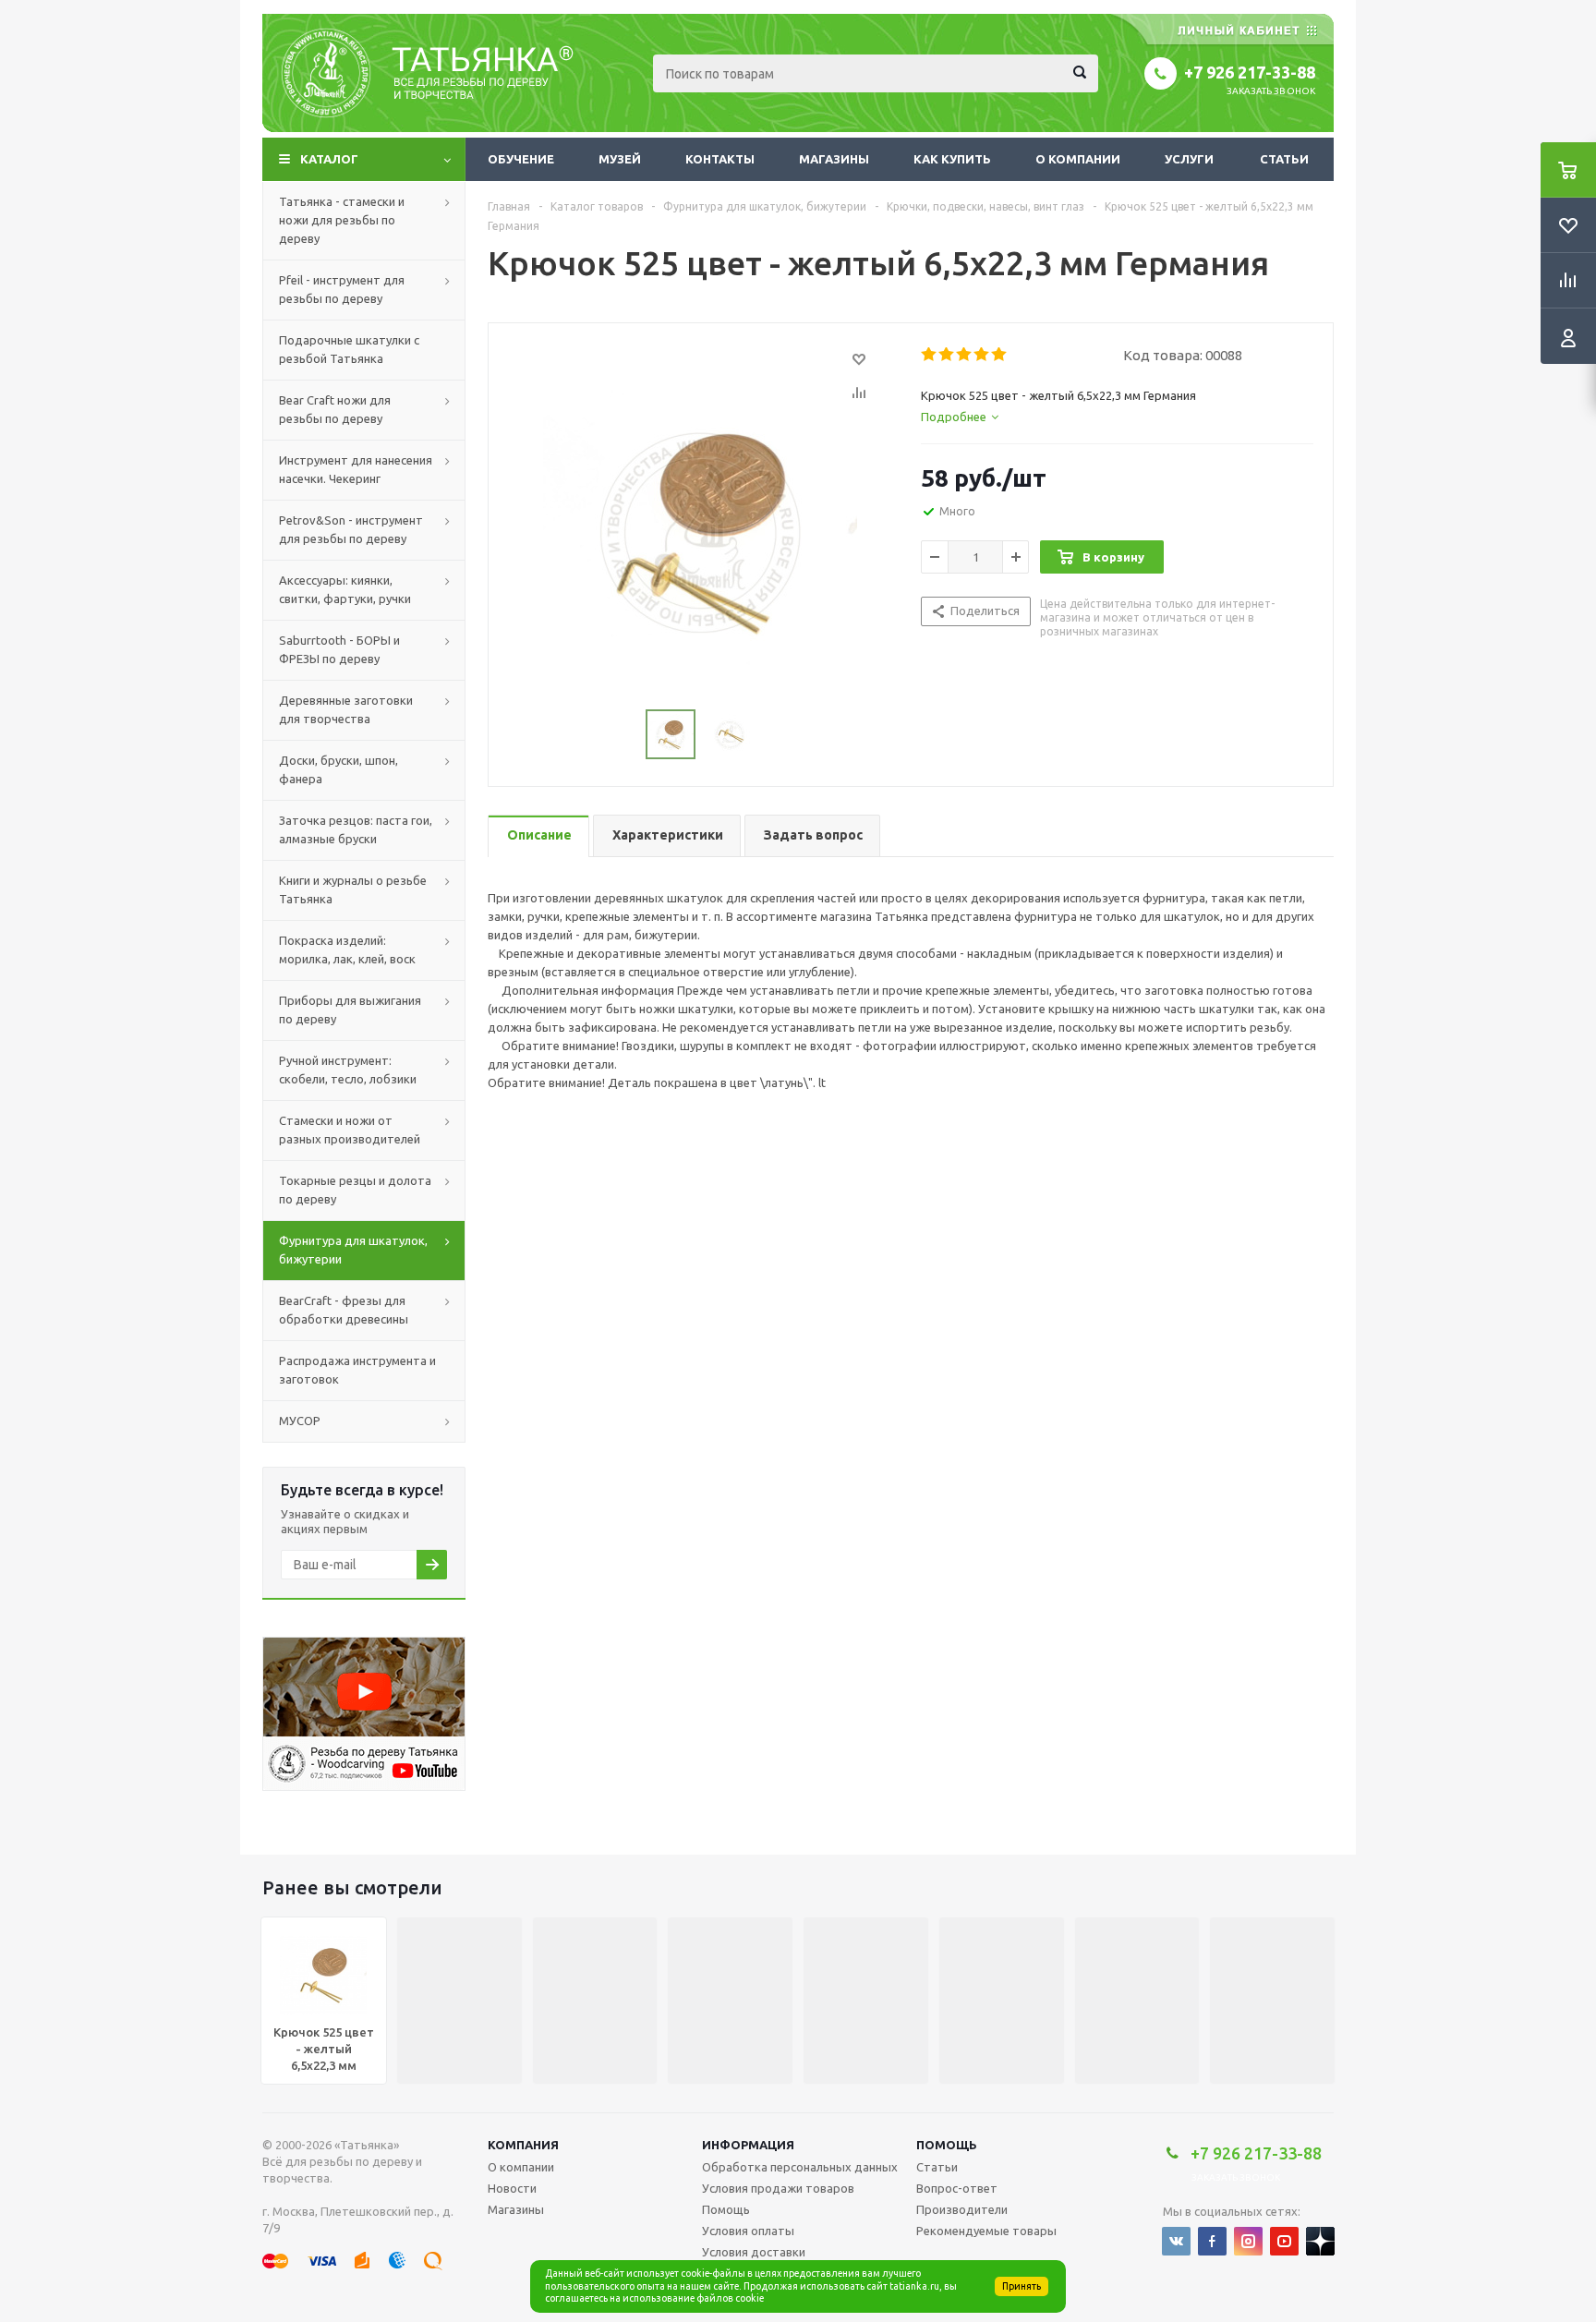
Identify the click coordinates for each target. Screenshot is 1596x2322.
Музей (620, 159)
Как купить (952, 159)
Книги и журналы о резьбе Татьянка (353, 889)
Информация (748, 2145)
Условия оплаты (748, 2231)
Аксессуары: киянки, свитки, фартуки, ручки (345, 589)
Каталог (329, 159)
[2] (947, 355)
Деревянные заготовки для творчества (346, 709)
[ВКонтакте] (1176, 2241)
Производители (962, 2209)
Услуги (1189, 159)
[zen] (1320, 2241)
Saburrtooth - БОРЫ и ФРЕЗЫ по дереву (339, 649)
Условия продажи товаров (778, 2188)
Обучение (521, 159)
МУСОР (300, 1421)
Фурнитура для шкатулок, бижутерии (353, 1250)
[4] (982, 355)
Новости (512, 2188)
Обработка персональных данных (800, 2167)
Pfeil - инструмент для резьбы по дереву (342, 289)
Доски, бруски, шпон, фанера (339, 769)
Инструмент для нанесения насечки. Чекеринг (356, 469)
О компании (1078, 159)
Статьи (1284, 159)
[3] (965, 355)
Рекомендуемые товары (986, 2231)
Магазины (834, 159)
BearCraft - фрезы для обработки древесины (344, 1310)
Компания (523, 2145)
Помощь (947, 2145)
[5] (1000, 355)
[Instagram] (1248, 2241)
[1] (930, 355)
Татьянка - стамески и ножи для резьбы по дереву (342, 220)
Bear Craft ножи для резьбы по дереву (335, 409)
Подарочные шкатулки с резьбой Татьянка (349, 349)
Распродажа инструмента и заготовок (357, 1370)
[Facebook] (1212, 2241)
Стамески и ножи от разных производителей (350, 1130)
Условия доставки (754, 2252)
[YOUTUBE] (1284, 2241)
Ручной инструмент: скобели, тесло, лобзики (348, 1070)
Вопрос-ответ (957, 2188)
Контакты (720, 159)
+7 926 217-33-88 (1250, 72)
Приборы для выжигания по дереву (350, 1010)
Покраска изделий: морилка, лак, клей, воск (347, 949)
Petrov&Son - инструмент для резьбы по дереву (351, 529)
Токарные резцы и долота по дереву (355, 1190)
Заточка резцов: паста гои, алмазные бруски (356, 829)
